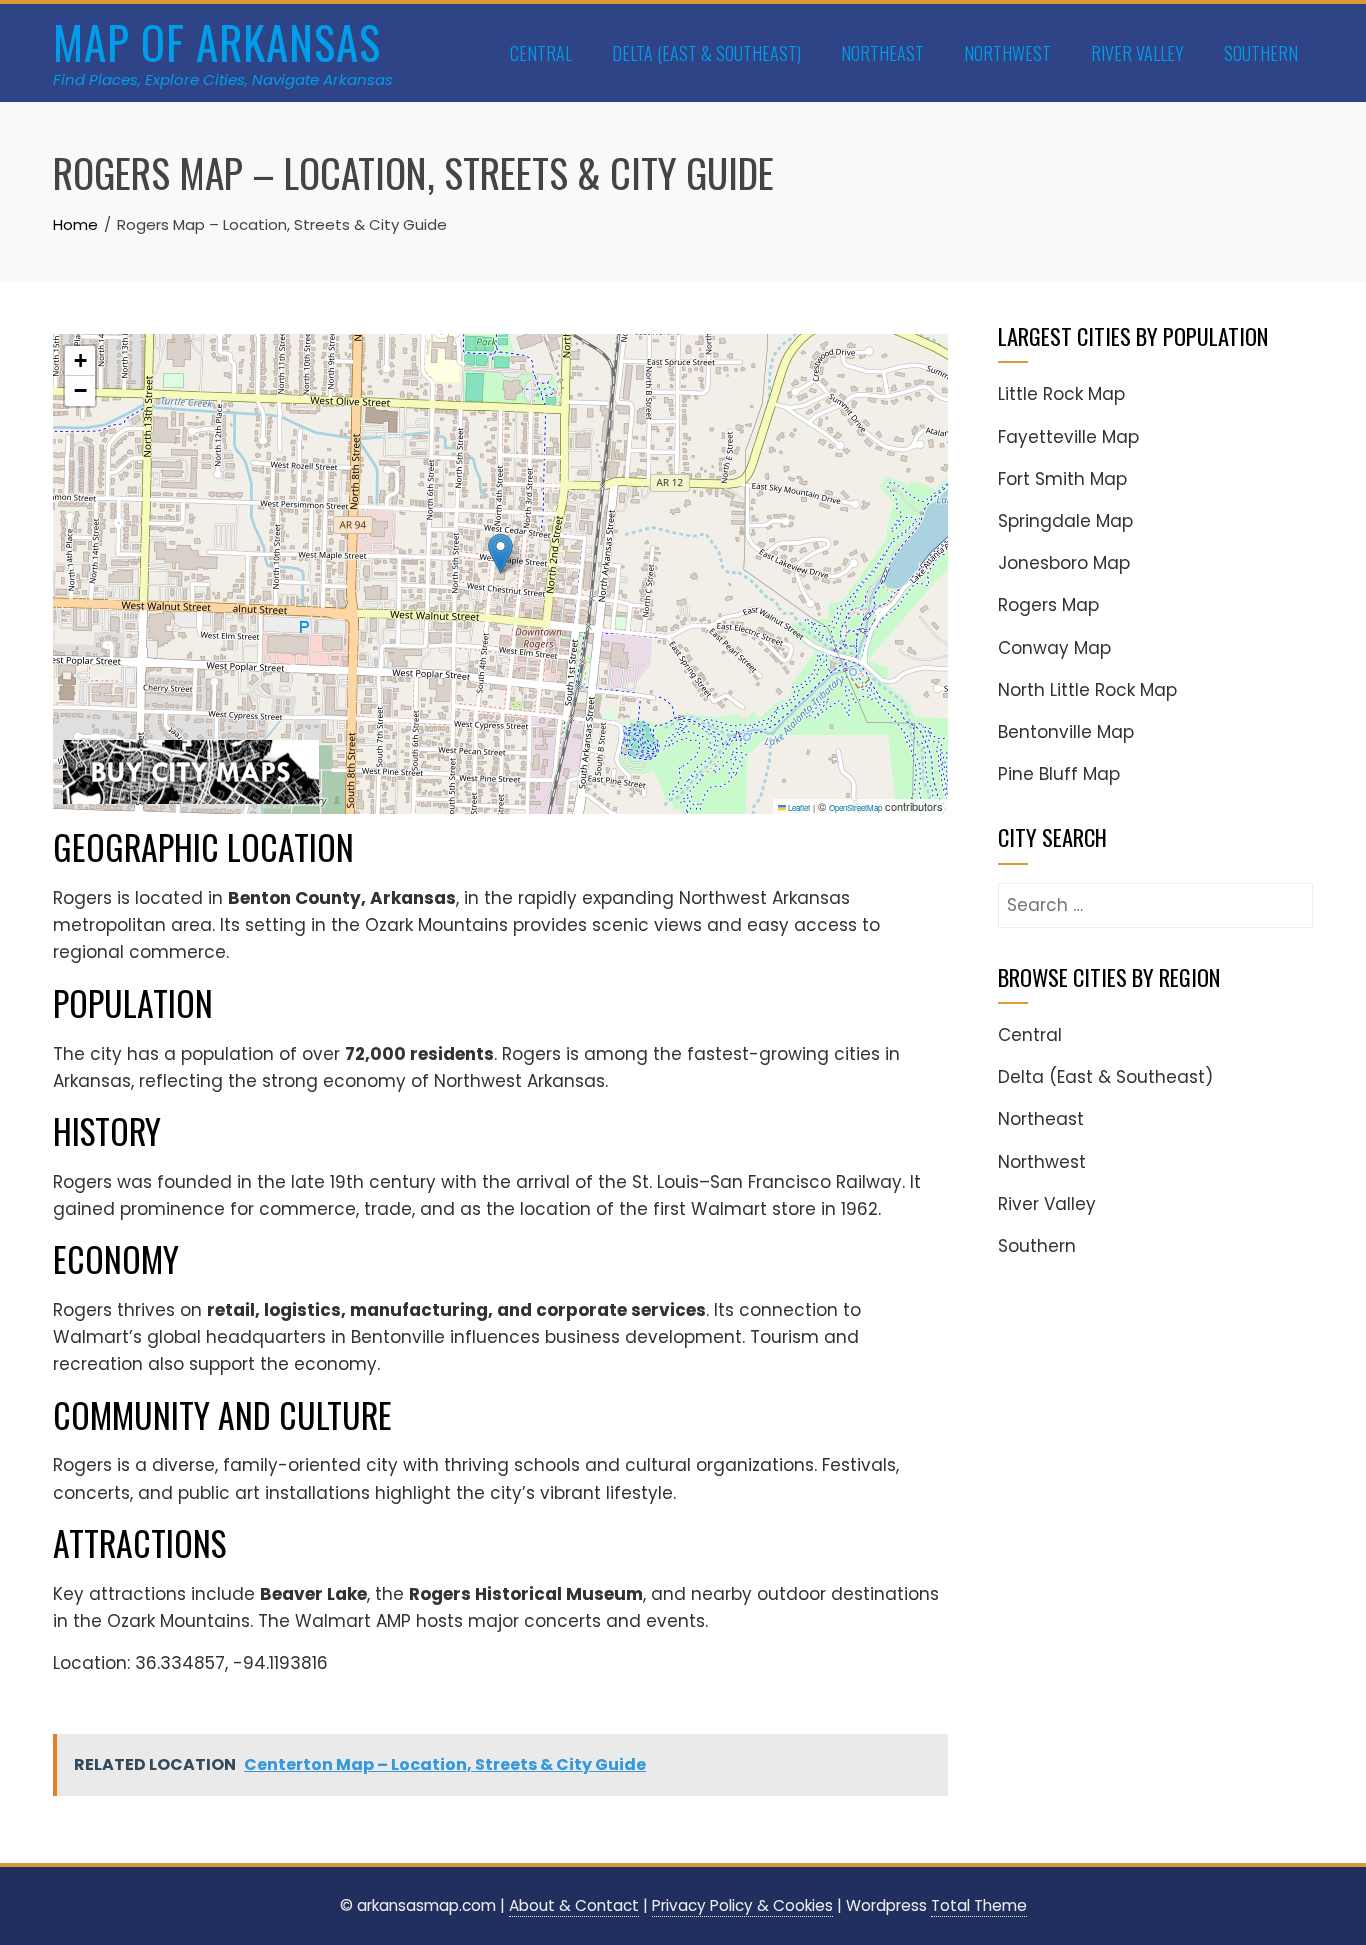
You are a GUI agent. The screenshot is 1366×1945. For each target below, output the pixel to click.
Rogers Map (1048, 605)
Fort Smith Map (1062, 479)
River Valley (1137, 53)
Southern (1261, 53)
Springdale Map (1065, 521)
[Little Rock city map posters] (191, 769)
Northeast (882, 53)
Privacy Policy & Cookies (742, 1905)
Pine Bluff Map (1059, 774)
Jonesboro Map (1064, 563)
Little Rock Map (1061, 394)
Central (541, 53)
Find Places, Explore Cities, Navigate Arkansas (223, 79)
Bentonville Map (1066, 732)
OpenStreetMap (855, 807)
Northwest (1007, 53)
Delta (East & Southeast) (706, 53)
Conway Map (1054, 648)
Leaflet (798, 807)
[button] (500, 553)
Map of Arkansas (217, 41)
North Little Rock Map (1087, 690)
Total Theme (979, 1905)
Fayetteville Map (1068, 437)
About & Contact (574, 1905)
